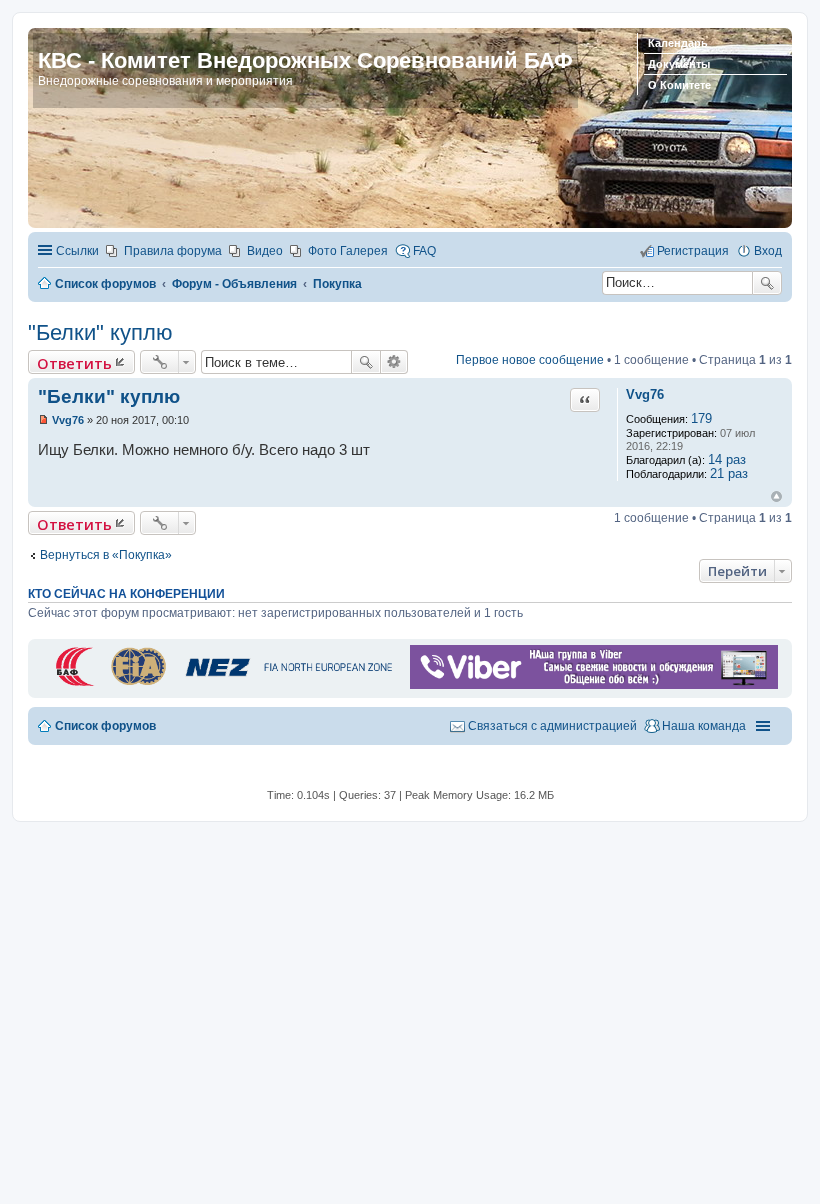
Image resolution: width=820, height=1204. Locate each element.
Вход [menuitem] (768, 251)
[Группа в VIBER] (594, 685)
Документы (679, 64)
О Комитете (679, 85)
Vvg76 (645, 394)
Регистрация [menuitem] (693, 251)
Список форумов (105, 726)
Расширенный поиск (394, 362)
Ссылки (77, 251)
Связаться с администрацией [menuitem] (552, 726)
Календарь (678, 43)
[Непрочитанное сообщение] (43, 420)
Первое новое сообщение (530, 360)
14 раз (727, 459)
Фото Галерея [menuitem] (348, 251)
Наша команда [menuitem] (704, 726)
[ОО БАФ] (222, 685)
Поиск (767, 283)
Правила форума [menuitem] (173, 251)
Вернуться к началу (776, 496)
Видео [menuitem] (265, 251)
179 (701, 418)
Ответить (74, 363)
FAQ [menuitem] (424, 251)
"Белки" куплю (100, 332)
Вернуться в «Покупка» (106, 555)
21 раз (729, 473)
